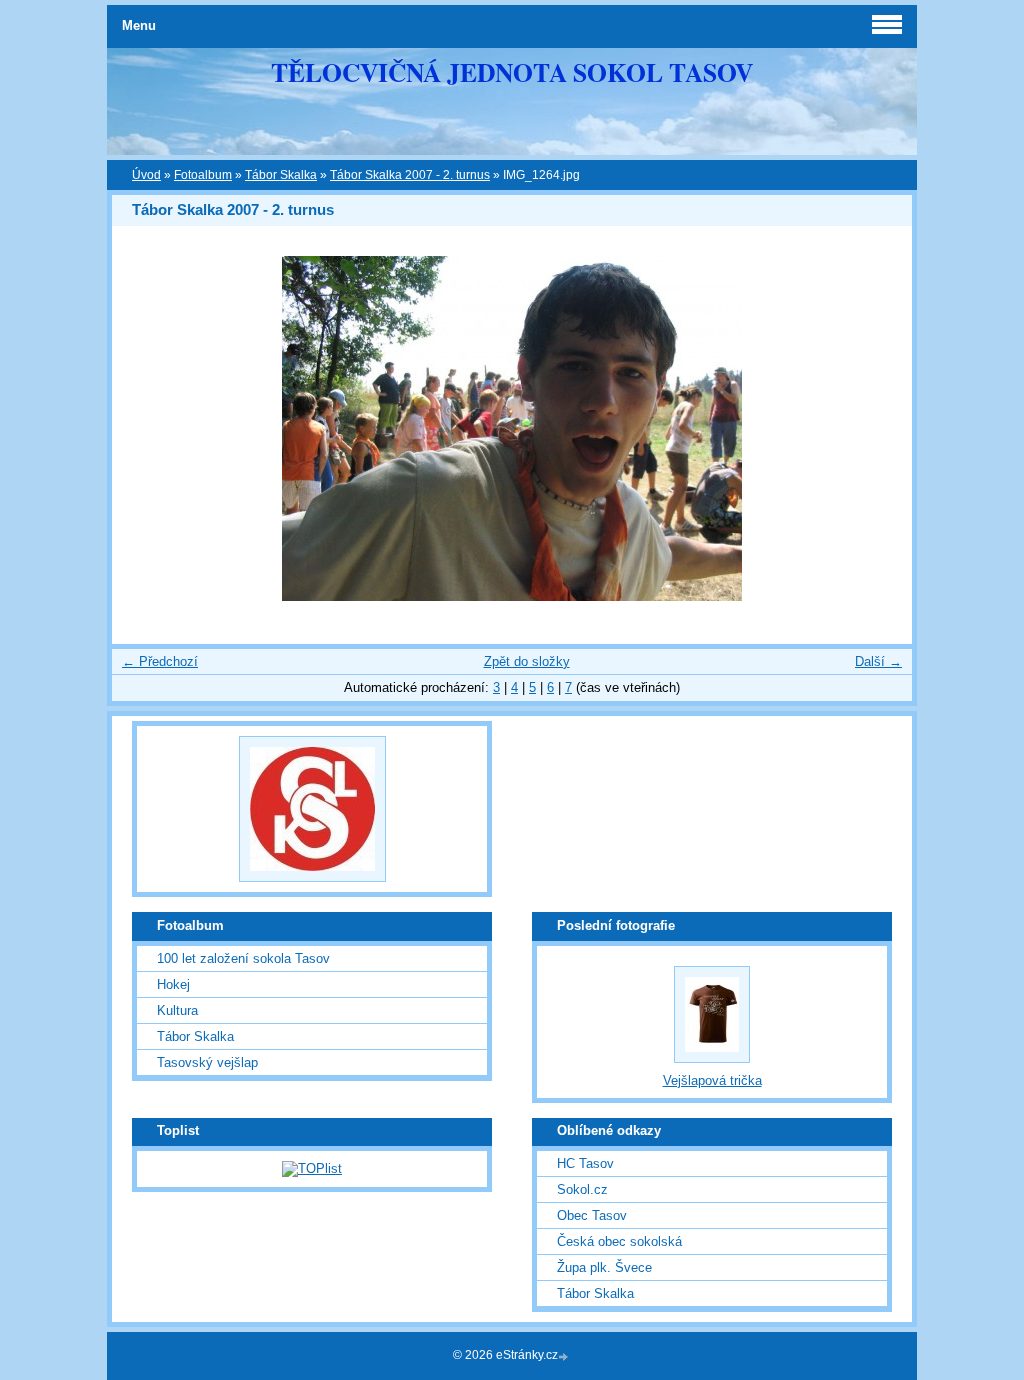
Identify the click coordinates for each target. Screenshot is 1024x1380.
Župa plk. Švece (604, 1267)
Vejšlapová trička (712, 1080)
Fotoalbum (203, 175)
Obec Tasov (592, 1215)
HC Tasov (585, 1163)
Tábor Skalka (281, 175)
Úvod (146, 175)
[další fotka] (879, 428)
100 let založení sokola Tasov (243, 958)
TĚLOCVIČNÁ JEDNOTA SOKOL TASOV (512, 72)
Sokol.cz (582, 1189)
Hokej (173, 984)
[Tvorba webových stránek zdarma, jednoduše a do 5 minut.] (565, 1356)
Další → (878, 661)
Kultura (177, 1010)
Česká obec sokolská (619, 1241)
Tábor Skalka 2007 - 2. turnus (410, 175)
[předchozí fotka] (144, 428)
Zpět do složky (527, 661)
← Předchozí (160, 661)
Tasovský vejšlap (207, 1062)
